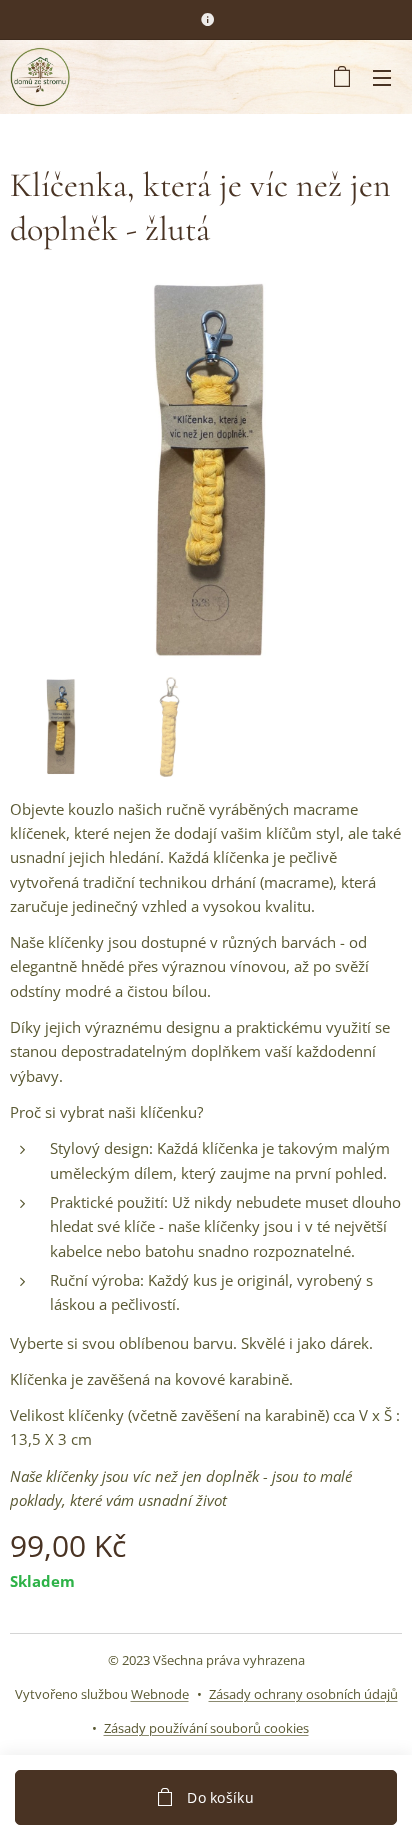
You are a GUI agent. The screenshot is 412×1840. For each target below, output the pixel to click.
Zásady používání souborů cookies (206, 1728)
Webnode (160, 1694)
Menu (382, 77)
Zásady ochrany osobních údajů (303, 1694)
